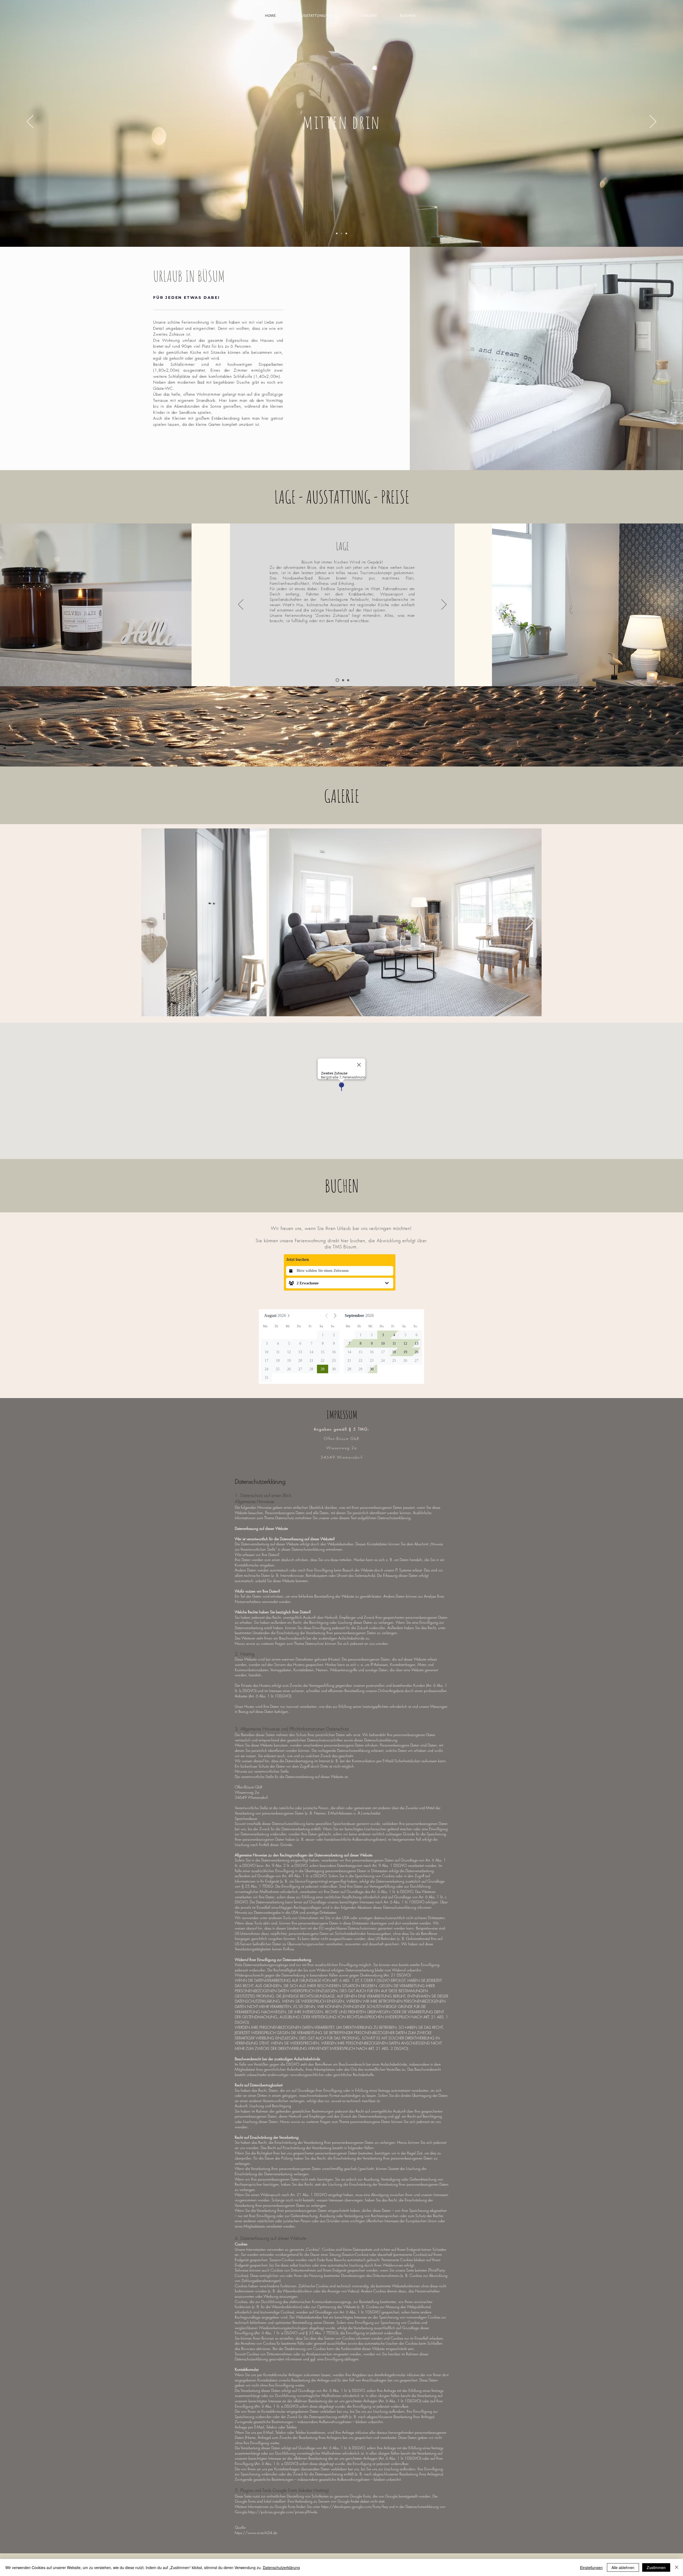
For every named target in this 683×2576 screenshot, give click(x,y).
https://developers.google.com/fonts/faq (354, 2506)
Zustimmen (656, 2567)
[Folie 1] (337, 233)
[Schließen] (677, 2567)
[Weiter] (653, 122)
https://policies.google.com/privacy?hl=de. (283, 2512)
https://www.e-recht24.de (256, 2533)
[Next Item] (530, 922)
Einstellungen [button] (591, 2567)
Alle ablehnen (623, 2567)
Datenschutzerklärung (281, 2567)
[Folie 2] (341, 233)
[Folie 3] (346, 233)
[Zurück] (30, 122)
